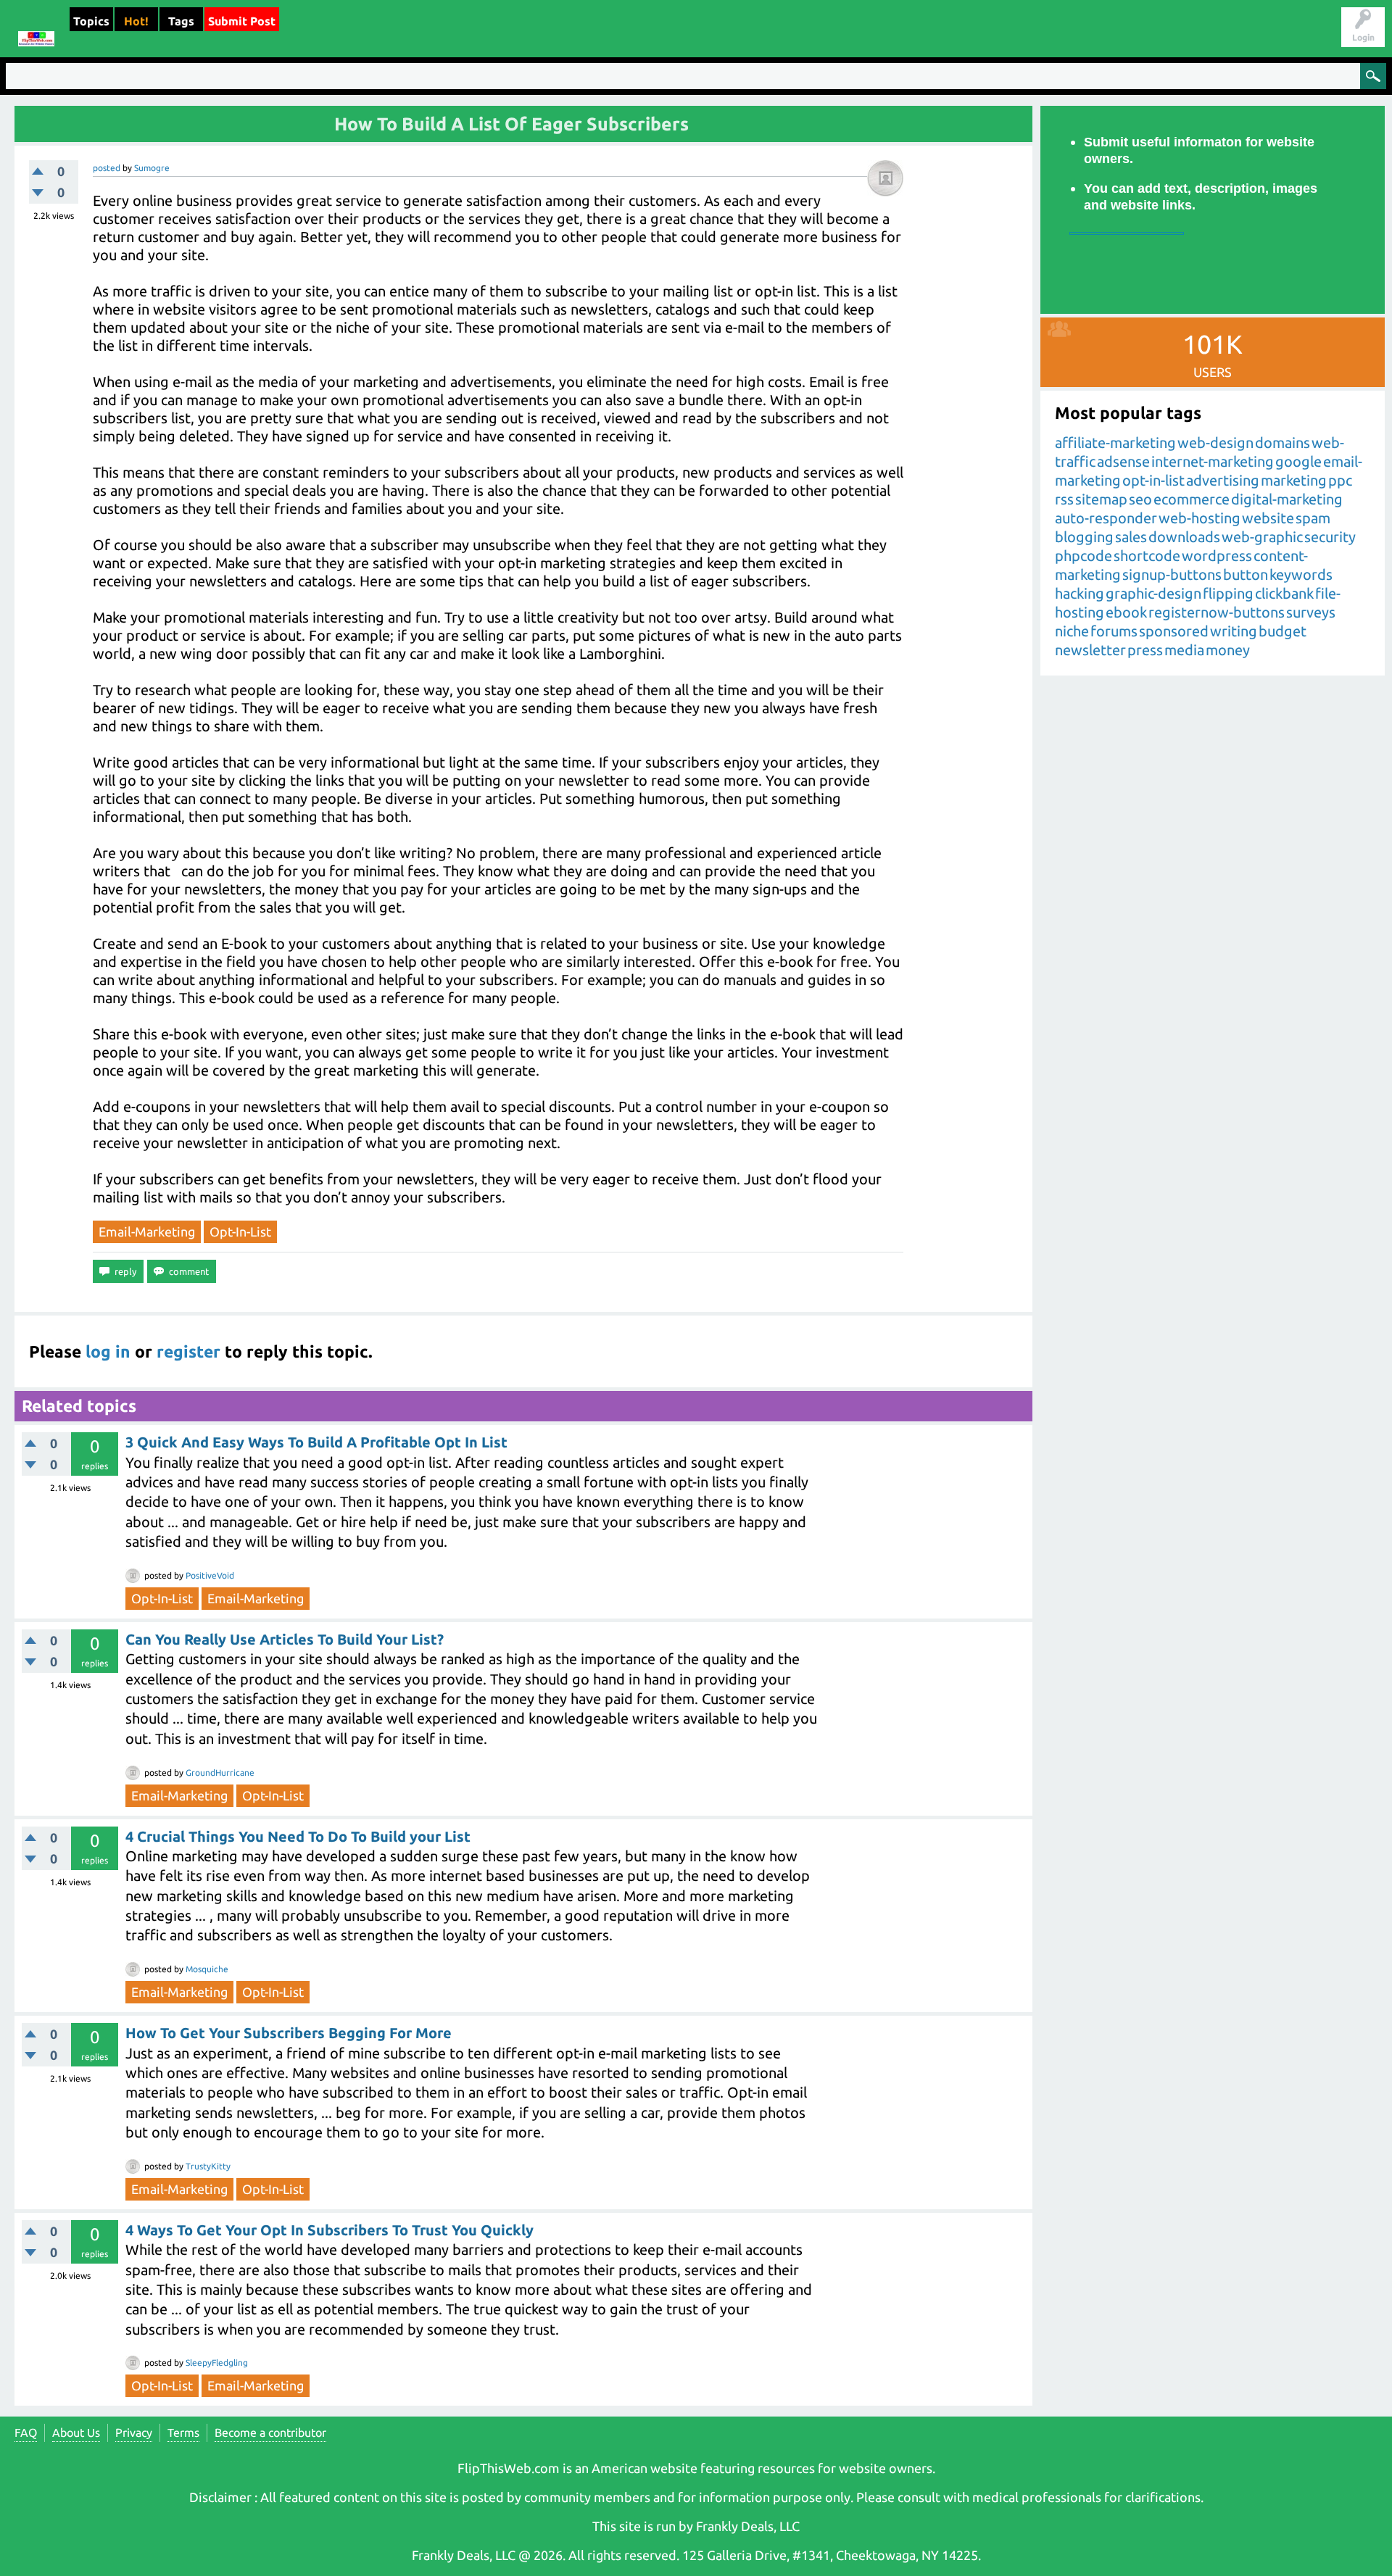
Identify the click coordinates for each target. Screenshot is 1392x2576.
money (1228, 650)
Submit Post (242, 21)
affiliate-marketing (1115, 443)
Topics (91, 21)
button (1246, 574)
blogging (1084, 537)
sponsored (1174, 631)
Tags (181, 21)
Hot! (136, 21)
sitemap (1101, 499)
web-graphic (1262, 537)
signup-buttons (1172, 574)
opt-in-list (240, 1231)
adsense (1123, 461)
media (1184, 650)
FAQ (26, 2432)
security (1330, 537)
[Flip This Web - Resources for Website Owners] (36, 29)
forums (1114, 631)
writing (1234, 631)
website (1268, 518)
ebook (1126, 612)
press (1145, 650)
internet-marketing (1213, 461)
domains (1283, 443)
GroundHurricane (220, 1773)
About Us (76, 2432)
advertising (1223, 480)
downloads (1184, 537)
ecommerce (1192, 499)
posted (107, 168)
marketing (1294, 480)
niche (1072, 631)
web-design (1215, 443)
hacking (1080, 593)
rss (1064, 499)
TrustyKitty (208, 2166)
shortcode (1147, 556)
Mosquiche (207, 1969)
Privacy (134, 2432)
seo (1140, 499)
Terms (183, 2432)
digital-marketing (1287, 499)
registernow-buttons (1217, 612)
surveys (1311, 612)
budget (1283, 631)
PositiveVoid (210, 1575)
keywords (1301, 574)
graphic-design (1153, 593)
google (1298, 461)
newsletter (1090, 650)
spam (1313, 518)
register (188, 1351)
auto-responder (1106, 518)
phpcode (1084, 556)
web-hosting (1200, 518)
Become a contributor (270, 2432)
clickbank (1284, 593)
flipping (1228, 593)
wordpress (1217, 556)
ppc (1340, 480)
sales (1131, 537)
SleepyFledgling (217, 2363)
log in (108, 1351)
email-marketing (147, 1231)
